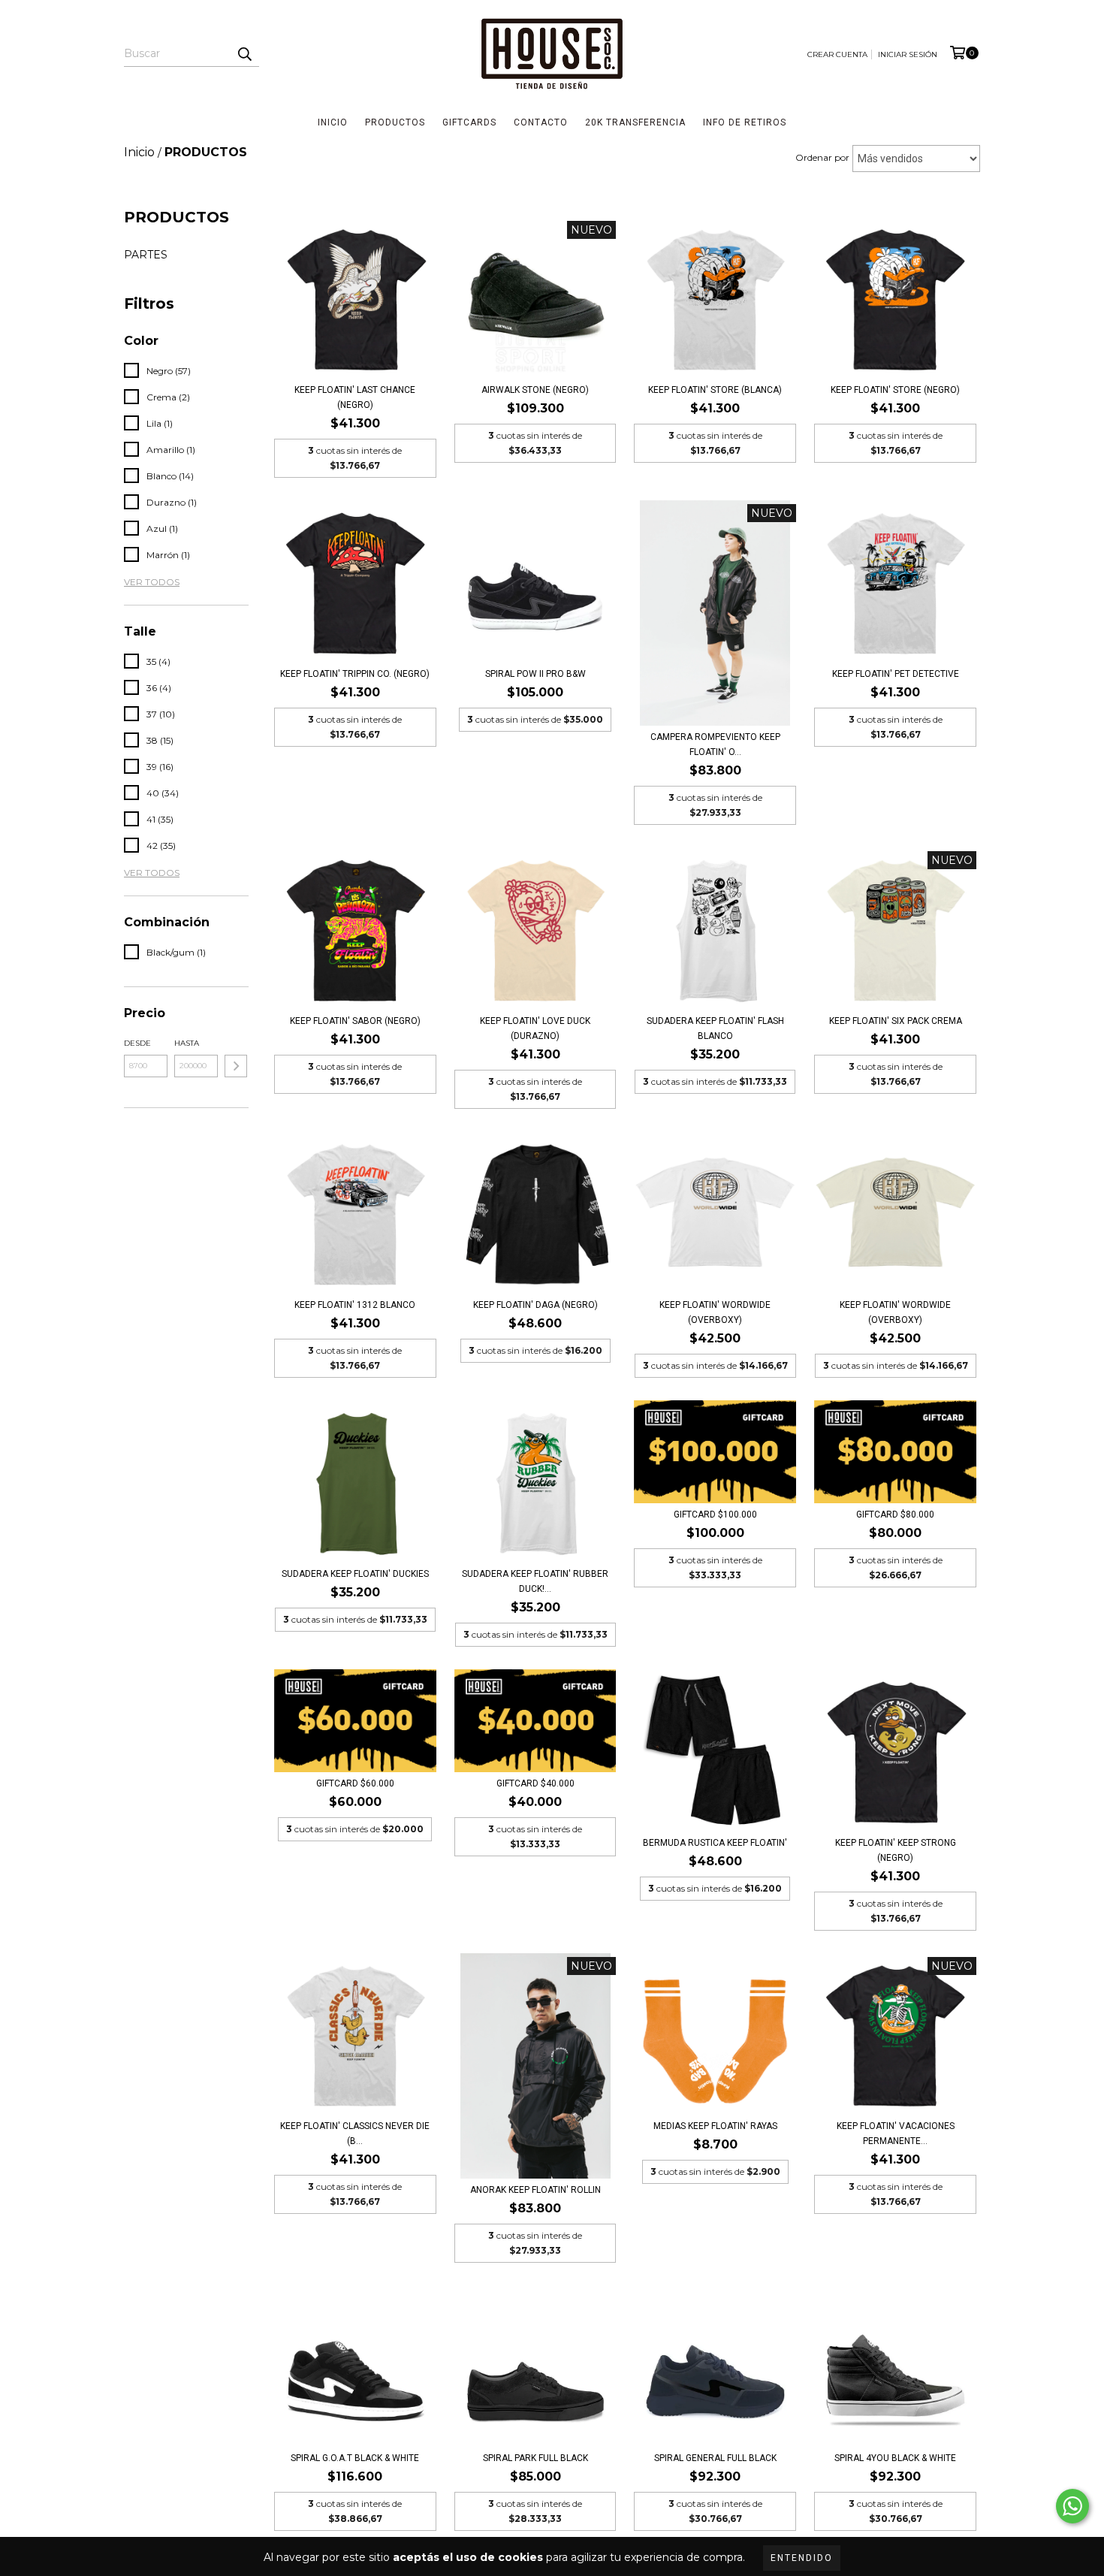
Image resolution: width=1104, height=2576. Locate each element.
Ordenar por (822, 157)
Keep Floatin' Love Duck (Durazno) (535, 1028)
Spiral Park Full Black (535, 2458)
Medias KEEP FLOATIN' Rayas (715, 2126)
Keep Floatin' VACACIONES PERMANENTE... (896, 2134)
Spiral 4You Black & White (895, 2458)
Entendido (802, 2558)
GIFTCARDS (469, 122)
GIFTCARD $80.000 (895, 1514)
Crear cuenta (837, 54)
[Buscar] (244, 53)
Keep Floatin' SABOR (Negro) (355, 1021)
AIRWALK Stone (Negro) (535, 390)
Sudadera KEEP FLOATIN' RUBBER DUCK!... (535, 1581)
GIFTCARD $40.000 (535, 1783)
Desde (137, 1043)
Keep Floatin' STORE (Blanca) (715, 390)
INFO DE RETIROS (745, 122)
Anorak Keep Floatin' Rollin (535, 2190)
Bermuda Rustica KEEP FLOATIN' (715, 1843)
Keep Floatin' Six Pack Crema (896, 1021)
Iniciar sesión (908, 54)
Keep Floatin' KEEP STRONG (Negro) (896, 1850)
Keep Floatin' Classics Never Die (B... (355, 2134)
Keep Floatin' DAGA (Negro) (535, 1305)
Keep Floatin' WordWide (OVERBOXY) (715, 1312)
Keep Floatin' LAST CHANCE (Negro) (355, 397)
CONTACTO (541, 122)
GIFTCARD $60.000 (355, 1783)
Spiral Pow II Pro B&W (535, 674)
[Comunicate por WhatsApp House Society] (1072, 2506)
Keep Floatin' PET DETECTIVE (896, 674)
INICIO (333, 122)
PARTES (146, 255)
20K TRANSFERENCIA (635, 122)
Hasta (187, 1043)
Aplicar (236, 1066)
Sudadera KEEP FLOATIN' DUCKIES (355, 1574)
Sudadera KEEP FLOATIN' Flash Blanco (715, 1028)
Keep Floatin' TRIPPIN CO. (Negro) (355, 674)
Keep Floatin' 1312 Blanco (355, 1305)
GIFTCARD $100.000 (715, 1514)
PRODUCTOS (395, 122)
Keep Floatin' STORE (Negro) (895, 390)
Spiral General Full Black (715, 2458)
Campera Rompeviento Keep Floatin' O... (715, 744)
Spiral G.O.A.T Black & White (355, 2458)
